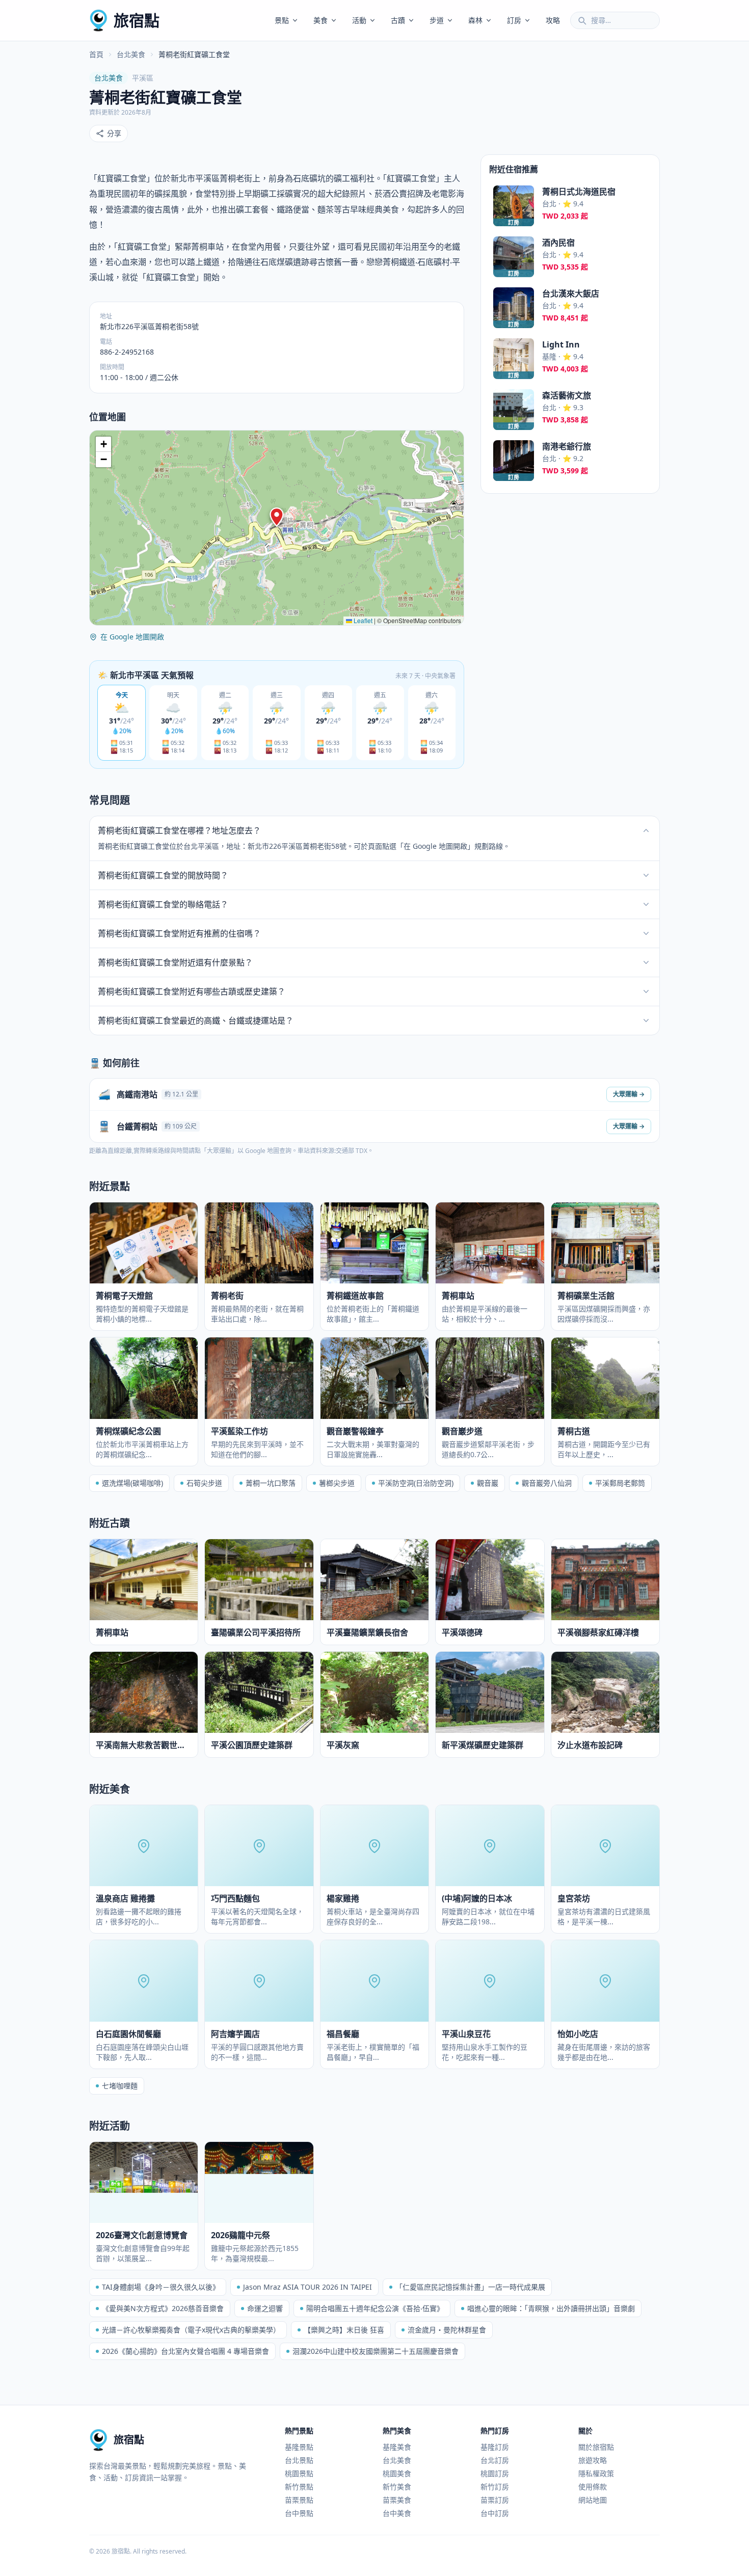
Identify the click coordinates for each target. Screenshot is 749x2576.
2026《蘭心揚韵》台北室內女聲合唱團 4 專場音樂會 (185, 2351)
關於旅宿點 (596, 2447)
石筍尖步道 (204, 1483)
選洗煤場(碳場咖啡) (132, 1483)
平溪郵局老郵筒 (620, 1483)
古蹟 (398, 20)
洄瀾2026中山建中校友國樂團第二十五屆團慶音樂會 (376, 2351)
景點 (282, 20)
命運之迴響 (265, 2308)
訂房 (514, 20)
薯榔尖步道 (337, 1483)
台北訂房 (495, 2460)
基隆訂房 (495, 2447)
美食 (320, 20)
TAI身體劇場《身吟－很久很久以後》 (161, 2287)
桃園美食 (397, 2473)
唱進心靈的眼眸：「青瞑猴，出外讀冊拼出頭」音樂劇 (551, 2308)
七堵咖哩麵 (120, 2086)
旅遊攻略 (593, 2460)
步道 (437, 20)
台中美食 (397, 2513)
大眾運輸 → (629, 1094)
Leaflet (362, 620)
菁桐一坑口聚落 (271, 1483)
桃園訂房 (495, 2473)
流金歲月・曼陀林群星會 (447, 2330)
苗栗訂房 (495, 2500)
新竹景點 (299, 2487)
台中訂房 (495, 2513)
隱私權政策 (596, 2473)
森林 (475, 20)
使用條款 (593, 2487)
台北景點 (299, 2460)
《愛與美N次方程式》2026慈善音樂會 (163, 2308)
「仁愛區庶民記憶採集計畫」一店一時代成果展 (470, 2287)
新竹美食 (397, 2487)
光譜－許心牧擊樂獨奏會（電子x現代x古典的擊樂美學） (191, 2330)
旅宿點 (137, 20)
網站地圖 (593, 2500)
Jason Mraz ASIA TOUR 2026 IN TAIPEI (307, 2287)
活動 (359, 20)
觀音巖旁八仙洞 (547, 1483)
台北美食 (131, 54)
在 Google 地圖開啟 (132, 637)
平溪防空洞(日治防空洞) (416, 1483)
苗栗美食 (397, 2500)
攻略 (553, 20)
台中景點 (299, 2513)
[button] (277, 517)
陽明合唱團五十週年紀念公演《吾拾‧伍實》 (375, 2308)
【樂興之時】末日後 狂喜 (344, 2330)
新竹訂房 (495, 2487)
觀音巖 (488, 1483)
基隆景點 (299, 2447)
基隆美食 (397, 2447)
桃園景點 (299, 2473)
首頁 (96, 54)
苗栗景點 (299, 2500)
